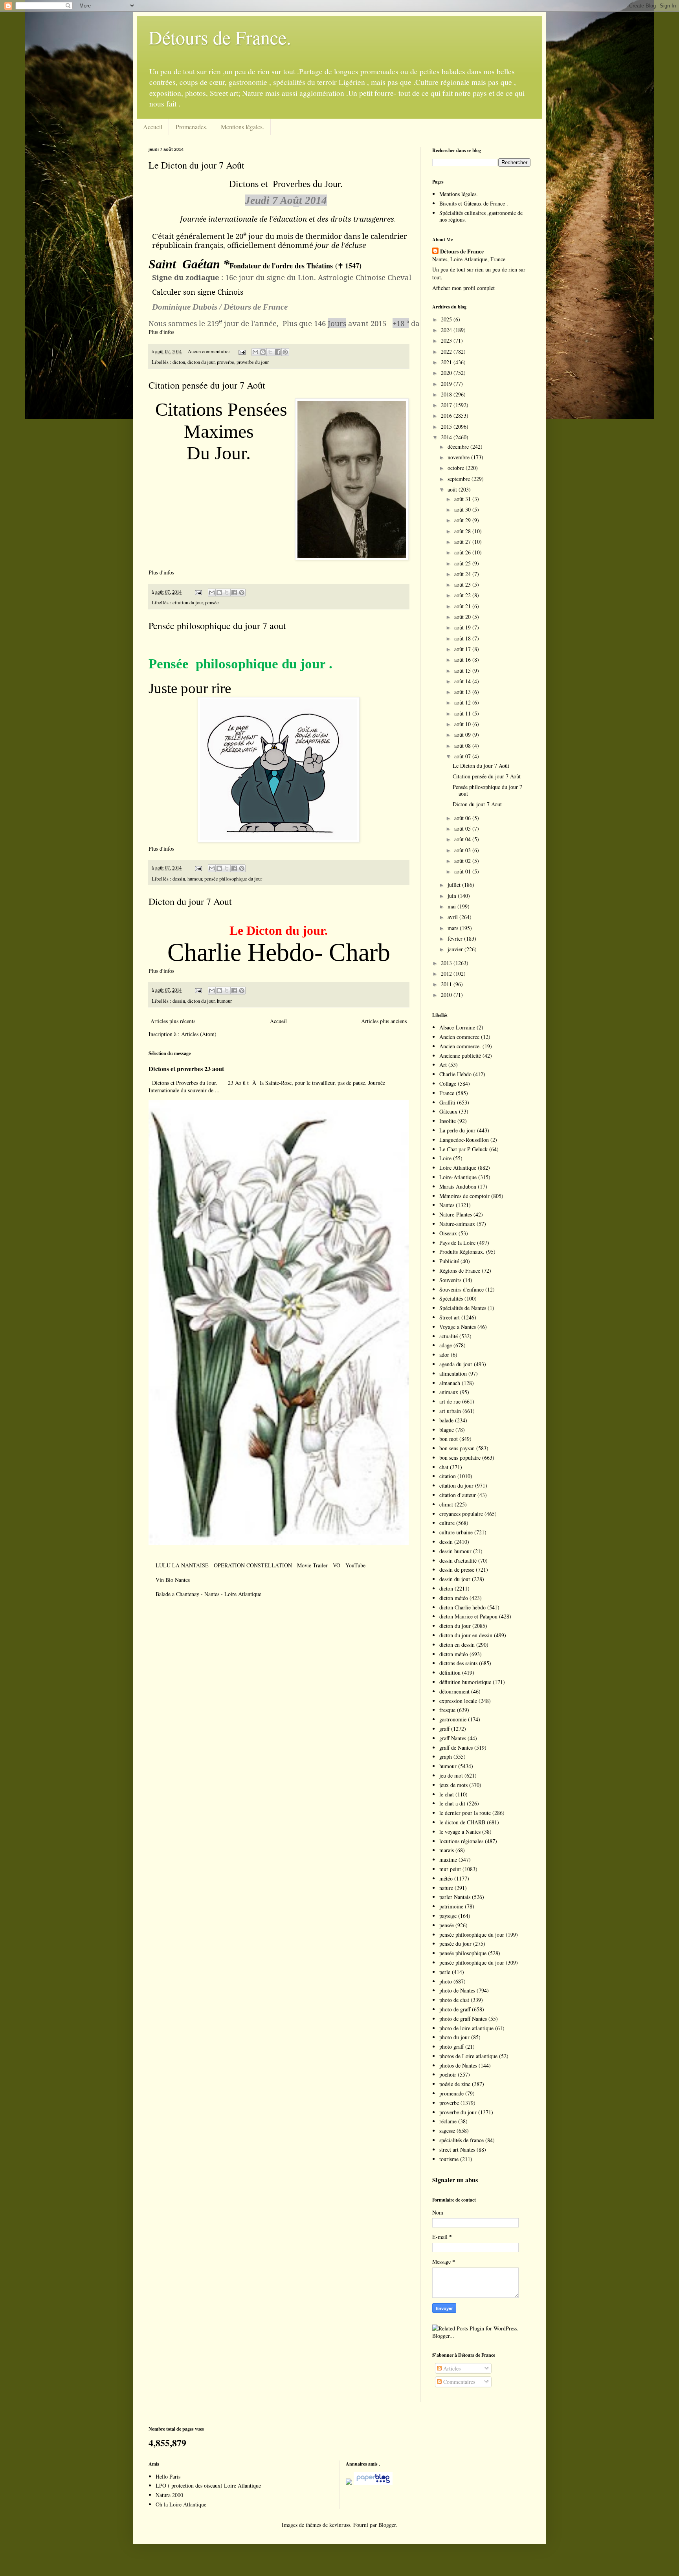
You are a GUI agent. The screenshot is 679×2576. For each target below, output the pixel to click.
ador (444, 1355)
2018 (447, 394)
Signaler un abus (455, 2180)
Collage (448, 1083)
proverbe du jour (253, 362)
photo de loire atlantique (466, 2028)
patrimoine (451, 1906)
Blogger (387, 2525)
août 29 (463, 520)
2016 (447, 416)
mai (452, 906)
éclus (354, 245)
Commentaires (458, 2382)
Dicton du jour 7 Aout (190, 901)
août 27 (463, 542)
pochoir (448, 2074)
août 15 (463, 671)
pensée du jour (455, 1944)
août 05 (463, 828)
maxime (448, 1860)
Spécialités (451, 1298)
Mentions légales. (242, 127)
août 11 (463, 713)
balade (446, 1420)
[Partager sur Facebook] (278, 352)
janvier (456, 949)
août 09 (463, 735)
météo (446, 1878)
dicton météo (454, 1598)
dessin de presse (457, 1570)
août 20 (463, 617)
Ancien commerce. (460, 1046)
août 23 (463, 584)
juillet (455, 885)
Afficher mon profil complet (463, 288)
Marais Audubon (458, 1186)
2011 (447, 984)
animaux (449, 1392)
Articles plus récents (173, 1021)
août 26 (463, 552)
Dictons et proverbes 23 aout (186, 1069)
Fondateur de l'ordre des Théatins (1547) (295, 266)
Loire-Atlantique (458, 1177)
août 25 (463, 563)
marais (447, 1850)
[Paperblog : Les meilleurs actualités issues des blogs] (349, 2483)
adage (446, 1345)
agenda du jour (456, 1364)
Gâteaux (448, 1111)
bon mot (449, 1439)
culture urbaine (456, 1532)
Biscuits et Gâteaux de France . (474, 203)
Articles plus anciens (384, 1021)
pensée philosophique (463, 1953)
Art (443, 1065)
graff (444, 1729)
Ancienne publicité (460, 1056)
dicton (179, 362)
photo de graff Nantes (463, 2019)
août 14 (463, 681)
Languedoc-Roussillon (464, 1140)
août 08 (463, 746)
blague (447, 1430)
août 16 (463, 660)
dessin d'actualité (458, 1560)
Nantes (447, 1205)
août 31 (463, 499)
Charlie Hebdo (455, 1074)
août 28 (463, 531)
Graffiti (447, 1102)
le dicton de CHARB (462, 1822)
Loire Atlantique (458, 1168)
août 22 (463, 595)
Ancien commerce (459, 1037)
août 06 (463, 818)
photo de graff (455, 2009)
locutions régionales (461, 1841)
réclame (448, 2121)
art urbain (450, 1411)
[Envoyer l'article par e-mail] (241, 351)
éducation (290, 219)
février (456, 938)
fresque (447, 1710)
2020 (447, 373)
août (453, 489)
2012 (447, 973)
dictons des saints (458, 1663)
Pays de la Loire (457, 1243)
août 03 (463, 850)
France (447, 1093)
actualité (449, 1336)
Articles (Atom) (199, 1034)
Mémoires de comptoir (464, 1196)
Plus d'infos (162, 332)
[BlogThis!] (263, 352)
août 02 (463, 861)
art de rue (450, 1401)
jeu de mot (451, 1775)
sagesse (447, 2131)
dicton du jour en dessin (466, 1635)
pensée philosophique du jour (233, 879)
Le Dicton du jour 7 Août (196, 165)
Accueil (153, 127)
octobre (457, 468)
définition (450, 1672)
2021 (447, 362)
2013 (447, 963)
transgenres (374, 219)
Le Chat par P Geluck (463, 1149)
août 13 (463, 692)
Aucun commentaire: (210, 351)
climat (446, 1504)
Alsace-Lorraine (457, 1027)
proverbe (226, 362)
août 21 (463, 606)
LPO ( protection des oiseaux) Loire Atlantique (208, 2485)
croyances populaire (461, 1514)
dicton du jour (201, 362)
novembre (459, 457)
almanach (450, 1383)
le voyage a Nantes (460, 1832)
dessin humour (455, 1551)
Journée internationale (219, 219)
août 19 (463, 627)
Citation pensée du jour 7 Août (207, 385)
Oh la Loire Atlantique (181, 2504)
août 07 (463, 756)
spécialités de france (462, 2140)
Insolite (448, 1121)
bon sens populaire (460, 1458)
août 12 (463, 702)
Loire (445, 1158)
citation (448, 1476)
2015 (447, 427)
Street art (450, 1317)
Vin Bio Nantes (173, 1580)
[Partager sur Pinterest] (285, 352)
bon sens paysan (457, 1448)
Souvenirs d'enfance (462, 1289)
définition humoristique (465, 1682)
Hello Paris (168, 2476)
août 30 (463, 509)
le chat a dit (452, 1803)
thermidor (324, 236)
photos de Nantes (458, 2065)
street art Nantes (457, 2149)
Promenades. (192, 127)
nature (446, 1888)
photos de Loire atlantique (468, 2056)
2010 (447, 995)
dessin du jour (455, 1579)
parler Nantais (455, 1897)
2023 (447, 340)
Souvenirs (450, 1280)
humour (195, 879)
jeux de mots (453, 1785)
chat (444, 1467)
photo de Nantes (457, 1990)
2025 (447, 319)
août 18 (463, 638)
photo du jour (454, 2037)
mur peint (450, 1869)
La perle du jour (457, 1130)
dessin (179, 879)
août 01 (463, 871)
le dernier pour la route (465, 1813)
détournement (454, 1691)
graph (446, 1757)
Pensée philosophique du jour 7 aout (217, 626)
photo (446, 1981)
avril (453, 917)
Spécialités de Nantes (463, 1308)
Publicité (449, 1261)
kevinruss (340, 2525)
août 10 (463, 724)
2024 (447, 330)
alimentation (453, 1373)
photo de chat (454, 2000)
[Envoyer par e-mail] (255, 352)
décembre (459, 447)
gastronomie (453, 1719)
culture (447, 1523)
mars (454, 928)
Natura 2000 (169, 2495)
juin (453, 896)
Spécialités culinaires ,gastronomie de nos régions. (481, 216)
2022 (447, 351)
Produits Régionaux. (462, 1252)
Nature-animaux (457, 1224)
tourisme (449, 2159)
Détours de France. (220, 37)
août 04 (463, 839)
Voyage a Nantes (458, 1327)
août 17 (463, 649)
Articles (451, 2368)
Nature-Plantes (456, 1214)
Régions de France (460, 1271)
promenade (451, 2093)
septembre (460, 479)
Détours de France (462, 251)
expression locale (458, 1701)
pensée (212, 603)
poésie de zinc (455, 2084)
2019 (447, 384)
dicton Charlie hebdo (462, 1607)
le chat (447, 1794)
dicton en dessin (457, 1645)
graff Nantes (453, 1738)
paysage (448, 1916)
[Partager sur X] (270, 352)
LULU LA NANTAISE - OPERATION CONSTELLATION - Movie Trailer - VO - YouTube (261, 1565)
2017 (447, 405)
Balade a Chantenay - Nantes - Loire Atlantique (208, 1594)
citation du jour (188, 603)
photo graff (451, 2047)
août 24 (463, 574)
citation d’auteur (458, 1495)
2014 (447, 437)
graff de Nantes (456, 1748)
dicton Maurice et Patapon (468, 1616)
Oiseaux (448, 1233)
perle (445, 1972)
